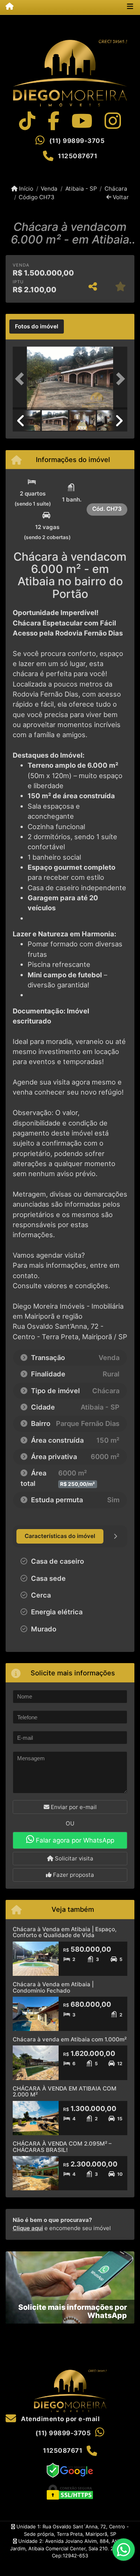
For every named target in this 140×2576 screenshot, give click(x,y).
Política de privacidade (70, 2563)
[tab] (37, 327)
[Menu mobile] (7, 7)
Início (25, 189)
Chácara (116, 189)
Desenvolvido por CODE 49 (70, 2570)
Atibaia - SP (81, 189)
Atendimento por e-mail (60, 2419)
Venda (49, 189)
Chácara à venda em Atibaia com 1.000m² (70, 2039)
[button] (21, 379)
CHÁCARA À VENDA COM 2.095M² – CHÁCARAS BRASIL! (62, 2147)
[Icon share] (27, 121)
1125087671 (77, 156)
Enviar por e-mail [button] (73, 1807)
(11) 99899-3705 (77, 141)
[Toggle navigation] (130, 7)
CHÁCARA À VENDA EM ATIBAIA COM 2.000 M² (65, 2092)
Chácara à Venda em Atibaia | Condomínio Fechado (53, 1987)
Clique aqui (28, 2228)
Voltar (120, 197)
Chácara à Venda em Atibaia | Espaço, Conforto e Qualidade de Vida (65, 1932)
